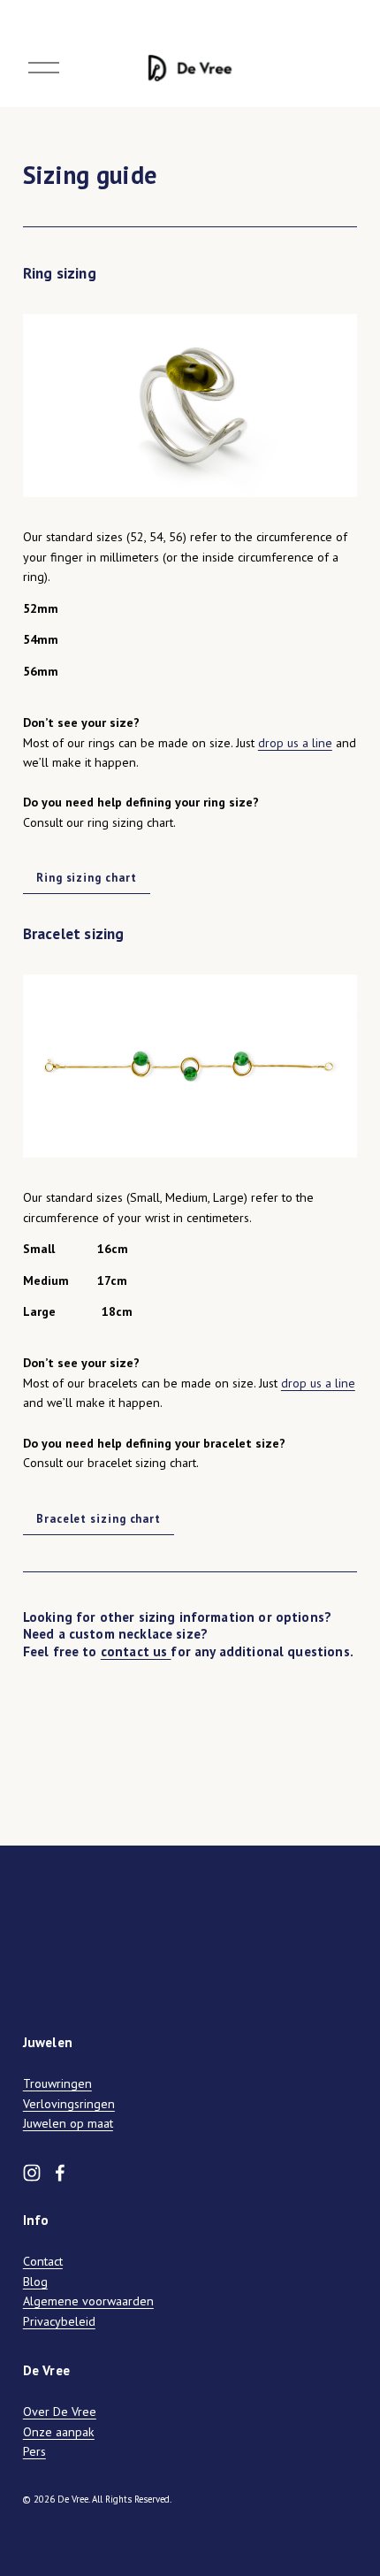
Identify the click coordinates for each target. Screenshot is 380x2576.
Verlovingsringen (69, 2104)
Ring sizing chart (86, 878)
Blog (35, 2282)
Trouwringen (57, 2083)
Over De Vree (60, 2412)
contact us (136, 1651)
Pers (34, 2451)
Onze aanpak (59, 2432)
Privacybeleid (59, 2321)
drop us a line (295, 743)
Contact (43, 2261)
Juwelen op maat (68, 2123)
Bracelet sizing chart (99, 1519)
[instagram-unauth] (32, 2173)
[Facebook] (60, 2173)
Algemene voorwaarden (88, 2301)
